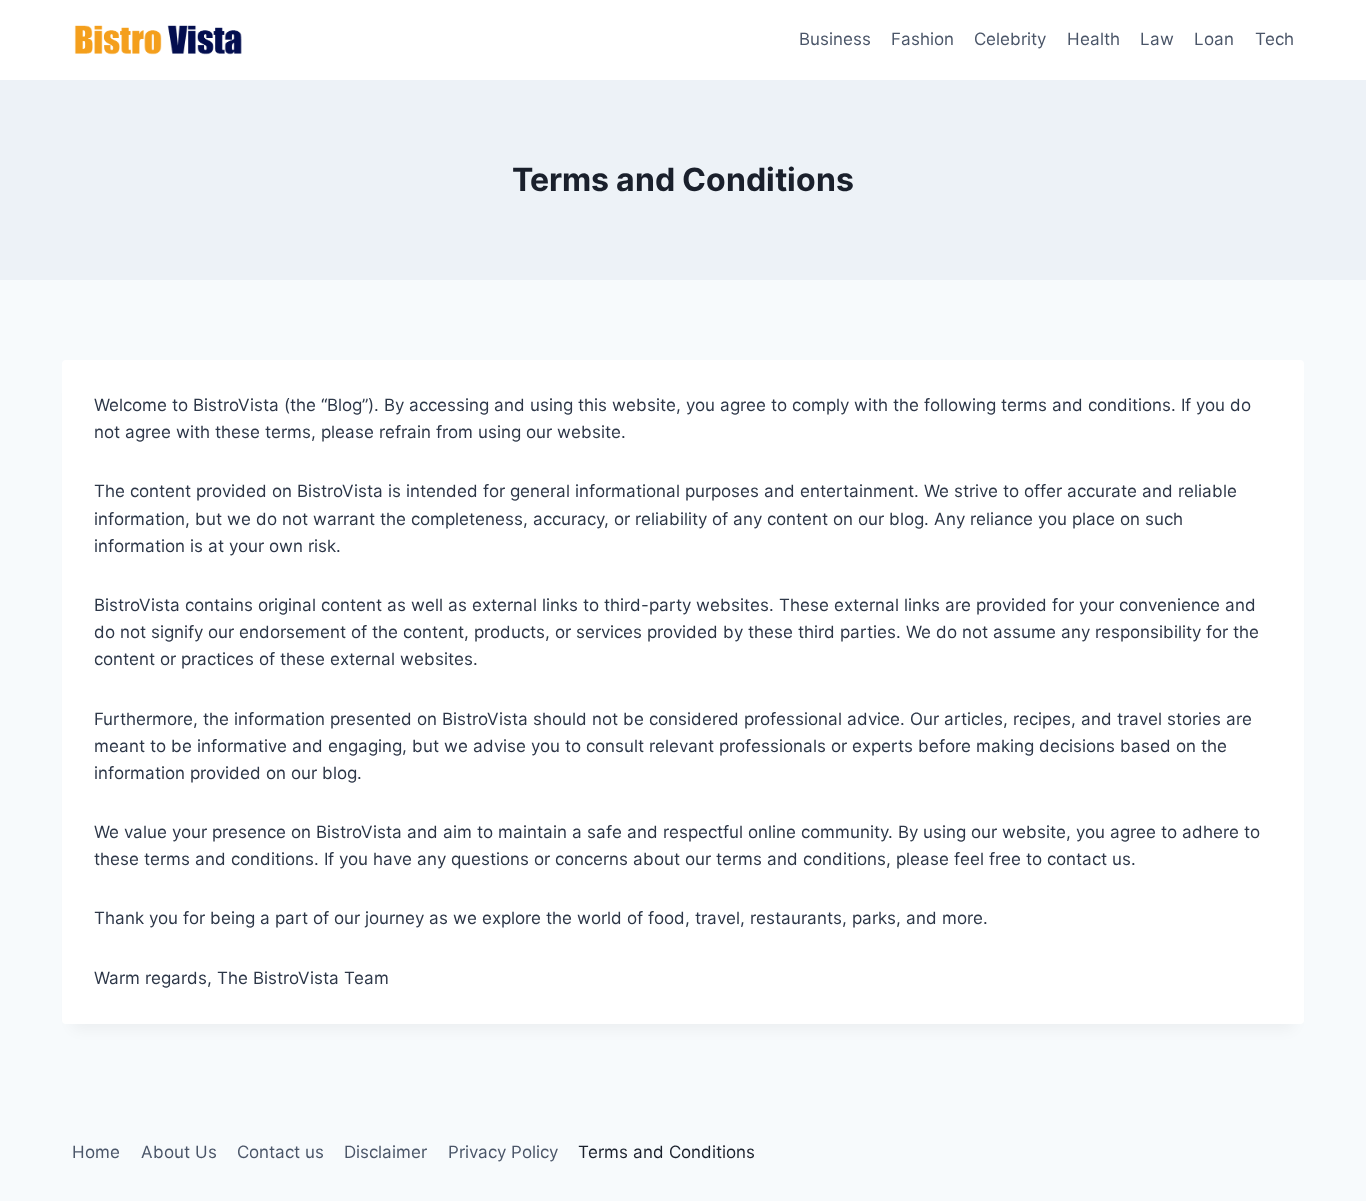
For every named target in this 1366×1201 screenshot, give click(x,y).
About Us (179, 1152)
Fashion (922, 39)
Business (835, 39)
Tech (1274, 39)
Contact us (280, 1152)
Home (96, 1152)
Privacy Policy (503, 1152)
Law (1157, 39)
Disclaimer (385, 1152)
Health (1093, 39)
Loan (1214, 39)
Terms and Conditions (666, 1152)
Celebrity (1010, 39)
